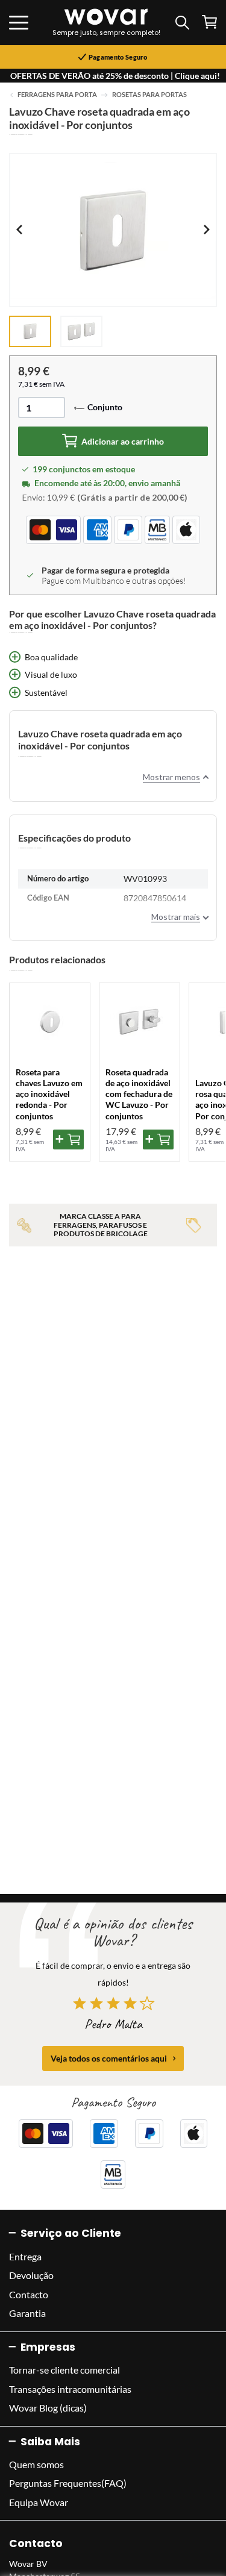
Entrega (25, 2256)
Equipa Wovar (39, 2502)
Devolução (31, 2275)
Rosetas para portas (149, 95)
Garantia (27, 2313)
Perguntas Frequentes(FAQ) (68, 2483)
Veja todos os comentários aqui (109, 2058)
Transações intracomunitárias (70, 2389)
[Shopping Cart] (209, 22)
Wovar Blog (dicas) (48, 2408)
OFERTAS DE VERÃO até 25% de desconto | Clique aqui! (115, 76)
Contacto (29, 2294)
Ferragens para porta (57, 95)
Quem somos (36, 2464)
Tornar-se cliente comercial (64, 2370)
